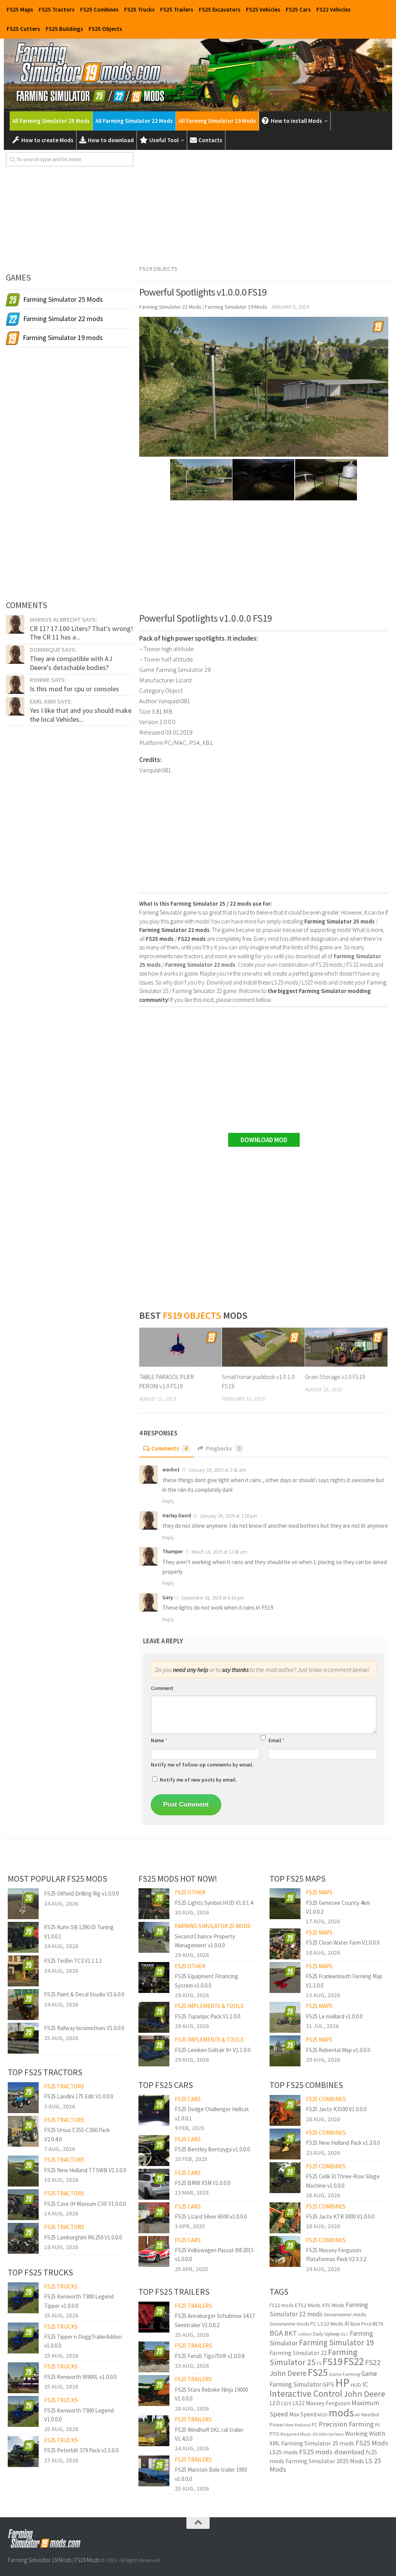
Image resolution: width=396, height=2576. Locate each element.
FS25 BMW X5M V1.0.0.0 (202, 2183)
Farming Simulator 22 (298, 2353)
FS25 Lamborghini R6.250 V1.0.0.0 (83, 2237)
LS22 (299, 2403)
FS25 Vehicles (263, 9)
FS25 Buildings (64, 29)
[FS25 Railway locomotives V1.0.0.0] (23, 2038)
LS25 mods (284, 2452)
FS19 (333, 2361)
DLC (345, 2334)
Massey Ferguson (328, 2403)
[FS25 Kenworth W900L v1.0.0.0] (23, 2378)
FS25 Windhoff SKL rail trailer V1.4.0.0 (209, 2434)
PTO (274, 2434)
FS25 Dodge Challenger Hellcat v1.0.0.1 (212, 2114)
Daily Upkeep (326, 2334)
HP (342, 2383)
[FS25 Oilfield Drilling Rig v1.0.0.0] (23, 1904)
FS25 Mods (372, 2443)
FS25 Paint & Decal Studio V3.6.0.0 (84, 1994)
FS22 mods (282, 2305)
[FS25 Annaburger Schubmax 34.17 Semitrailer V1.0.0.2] (154, 2317)
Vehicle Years (331, 2434)
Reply (168, 1501)
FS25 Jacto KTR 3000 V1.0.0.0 (340, 2216)
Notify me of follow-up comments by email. (202, 1765)
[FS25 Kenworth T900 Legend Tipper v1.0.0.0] (23, 2298)
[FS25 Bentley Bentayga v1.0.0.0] (154, 2151)
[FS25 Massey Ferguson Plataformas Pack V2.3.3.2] (285, 2251)
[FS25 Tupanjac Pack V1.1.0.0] (154, 2017)
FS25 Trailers (177, 9)
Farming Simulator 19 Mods (39, 2560)
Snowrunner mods (345, 2314)
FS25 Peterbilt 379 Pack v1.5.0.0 (81, 2450)
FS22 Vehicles (334, 9)
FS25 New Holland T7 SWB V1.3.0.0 (85, 2170)
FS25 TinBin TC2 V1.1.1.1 (73, 1961)
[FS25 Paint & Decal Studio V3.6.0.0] (23, 2005)
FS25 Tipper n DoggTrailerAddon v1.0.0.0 (83, 2341)
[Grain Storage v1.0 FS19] (346, 1347)
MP (358, 2415)
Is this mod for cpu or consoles (74, 689)
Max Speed (303, 2414)
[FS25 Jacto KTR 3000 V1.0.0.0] (285, 2218)
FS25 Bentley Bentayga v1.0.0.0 (212, 2149)
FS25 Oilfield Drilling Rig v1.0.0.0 (81, 1893)
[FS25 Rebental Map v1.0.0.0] (285, 2051)
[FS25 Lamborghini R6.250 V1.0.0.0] (23, 2238)
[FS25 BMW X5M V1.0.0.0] (154, 2184)
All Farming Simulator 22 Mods (134, 121)
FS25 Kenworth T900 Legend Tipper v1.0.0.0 (79, 2301)
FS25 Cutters (23, 29)
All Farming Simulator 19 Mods (217, 121)
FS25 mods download (332, 2452)
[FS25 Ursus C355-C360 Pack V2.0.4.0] (23, 2131)
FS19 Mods (87, 2560)
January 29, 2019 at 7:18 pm (228, 1516)
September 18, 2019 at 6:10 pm (213, 1598)
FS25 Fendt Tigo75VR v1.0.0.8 (210, 2356)
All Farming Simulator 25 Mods (51, 121)
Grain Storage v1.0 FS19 (335, 1377)
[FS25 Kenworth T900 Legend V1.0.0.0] (23, 2411)
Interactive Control (306, 2393)
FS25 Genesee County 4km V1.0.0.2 (338, 1907)
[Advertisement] (264, 206)
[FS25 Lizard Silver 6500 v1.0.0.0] (154, 2218)
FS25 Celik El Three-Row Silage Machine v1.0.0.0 (343, 2181)
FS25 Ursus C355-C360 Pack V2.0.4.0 (77, 2134)
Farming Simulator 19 (336, 2342)
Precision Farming (346, 2424)
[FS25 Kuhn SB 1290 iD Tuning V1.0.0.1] (23, 1937)
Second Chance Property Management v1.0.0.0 (205, 1941)
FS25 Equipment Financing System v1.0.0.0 (207, 1981)
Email (277, 1740)
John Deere (364, 2394)
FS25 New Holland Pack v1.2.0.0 (343, 2143)
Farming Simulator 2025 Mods (325, 2461)
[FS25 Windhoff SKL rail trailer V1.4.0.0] (154, 2431)
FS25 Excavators (220, 9)
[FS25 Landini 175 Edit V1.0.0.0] (23, 2098)
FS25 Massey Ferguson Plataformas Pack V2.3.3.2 (336, 2255)
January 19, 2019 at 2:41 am (217, 1470)
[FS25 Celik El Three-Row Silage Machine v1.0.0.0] (285, 2178)
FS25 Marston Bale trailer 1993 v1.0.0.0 (211, 2474)
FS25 (318, 2372)
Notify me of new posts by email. (198, 1780)
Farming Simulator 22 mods (319, 2310)
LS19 (286, 2403)
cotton (305, 2334)
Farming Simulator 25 (313, 2357)
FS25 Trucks (139, 9)
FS (319, 2363)
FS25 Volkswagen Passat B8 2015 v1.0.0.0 (214, 2255)
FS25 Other (190, 1892)
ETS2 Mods (308, 2305)
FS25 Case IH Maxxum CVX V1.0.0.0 (85, 2204)
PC (315, 2425)
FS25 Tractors (57, 9)
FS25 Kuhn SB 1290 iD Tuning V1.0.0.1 (79, 1932)
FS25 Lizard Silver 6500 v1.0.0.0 (211, 2216)
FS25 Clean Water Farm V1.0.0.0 (343, 1943)
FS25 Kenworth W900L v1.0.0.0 (80, 2377)
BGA (276, 2333)
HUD (356, 2385)
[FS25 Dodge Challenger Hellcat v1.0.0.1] (154, 2110)
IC (365, 2384)
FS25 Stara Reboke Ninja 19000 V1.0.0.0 (211, 2394)
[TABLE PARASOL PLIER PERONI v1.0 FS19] (180, 1347)
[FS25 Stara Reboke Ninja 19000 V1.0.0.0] (154, 2391)
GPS (328, 2385)
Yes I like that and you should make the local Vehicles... (81, 715)
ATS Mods (333, 2305)
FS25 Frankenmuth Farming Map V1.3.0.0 (344, 1981)
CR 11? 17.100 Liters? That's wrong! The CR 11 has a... (81, 633)
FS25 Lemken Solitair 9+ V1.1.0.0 (213, 2050)
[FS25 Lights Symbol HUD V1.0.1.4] (154, 1904)
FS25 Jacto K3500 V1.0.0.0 (336, 2109)
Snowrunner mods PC (293, 2324)
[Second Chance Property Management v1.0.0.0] (154, 1937)
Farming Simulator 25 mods (318, 2443)
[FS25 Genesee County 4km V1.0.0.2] (285, 1904)
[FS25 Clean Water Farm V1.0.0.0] (285, 1944)
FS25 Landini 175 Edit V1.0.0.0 (79, 2096)
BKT (291, 2333)
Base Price (361, 2324)
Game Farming (345, 2374)
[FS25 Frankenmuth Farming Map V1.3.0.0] (285, 1977)
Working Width (365, 2434)
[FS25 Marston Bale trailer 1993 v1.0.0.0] (154, 2471)
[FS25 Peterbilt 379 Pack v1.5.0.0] (23, 2452)
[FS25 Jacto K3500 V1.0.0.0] (285, 2110)
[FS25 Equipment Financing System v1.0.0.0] (154, 1977)
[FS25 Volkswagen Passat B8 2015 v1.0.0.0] (154, 2251)
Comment (162, 1688)
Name (159, 1740)
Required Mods (296, 2434)
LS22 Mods (330, 2324)
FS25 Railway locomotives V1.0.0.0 (84, 2028)
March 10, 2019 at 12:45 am (219, 1552)
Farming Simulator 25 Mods (213, 1926)
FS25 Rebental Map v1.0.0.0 (338, 2050)
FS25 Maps (20, 9)
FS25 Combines (99, 9)
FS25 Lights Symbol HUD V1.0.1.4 (214, 1903)
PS (377, 2425)
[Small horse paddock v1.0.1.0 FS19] (263, 1347)
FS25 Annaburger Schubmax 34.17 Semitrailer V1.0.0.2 (215, 2320)
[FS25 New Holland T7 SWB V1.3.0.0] (23, 2171)
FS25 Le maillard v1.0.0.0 (334, 2016)
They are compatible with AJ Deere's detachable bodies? (71, 663)
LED (275, 2403)
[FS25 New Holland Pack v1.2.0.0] (285, 2144)
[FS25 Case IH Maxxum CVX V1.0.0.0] (23, 2205)
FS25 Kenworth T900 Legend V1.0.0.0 (79, 2415)
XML (275, 2443)
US (315, 2434)
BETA (378, 2324)
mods (341, 2413)
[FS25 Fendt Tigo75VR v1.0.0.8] (154, 2357)
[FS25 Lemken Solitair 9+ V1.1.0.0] (154, 2051)
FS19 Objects (158, 269)
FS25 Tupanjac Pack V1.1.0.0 (207, 2016)
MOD (323, 2415)
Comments (169, 1448)
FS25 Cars (298, 9)
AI (347, 2324)
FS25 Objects (105, 29)
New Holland (298, 2425)
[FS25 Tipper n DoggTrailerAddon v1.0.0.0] (23, 2338)
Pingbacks (223, 1448)
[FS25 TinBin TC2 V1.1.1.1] (23, 1971)
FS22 (354, 2361)
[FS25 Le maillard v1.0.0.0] (285, 2017)
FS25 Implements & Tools (209, 2006)
